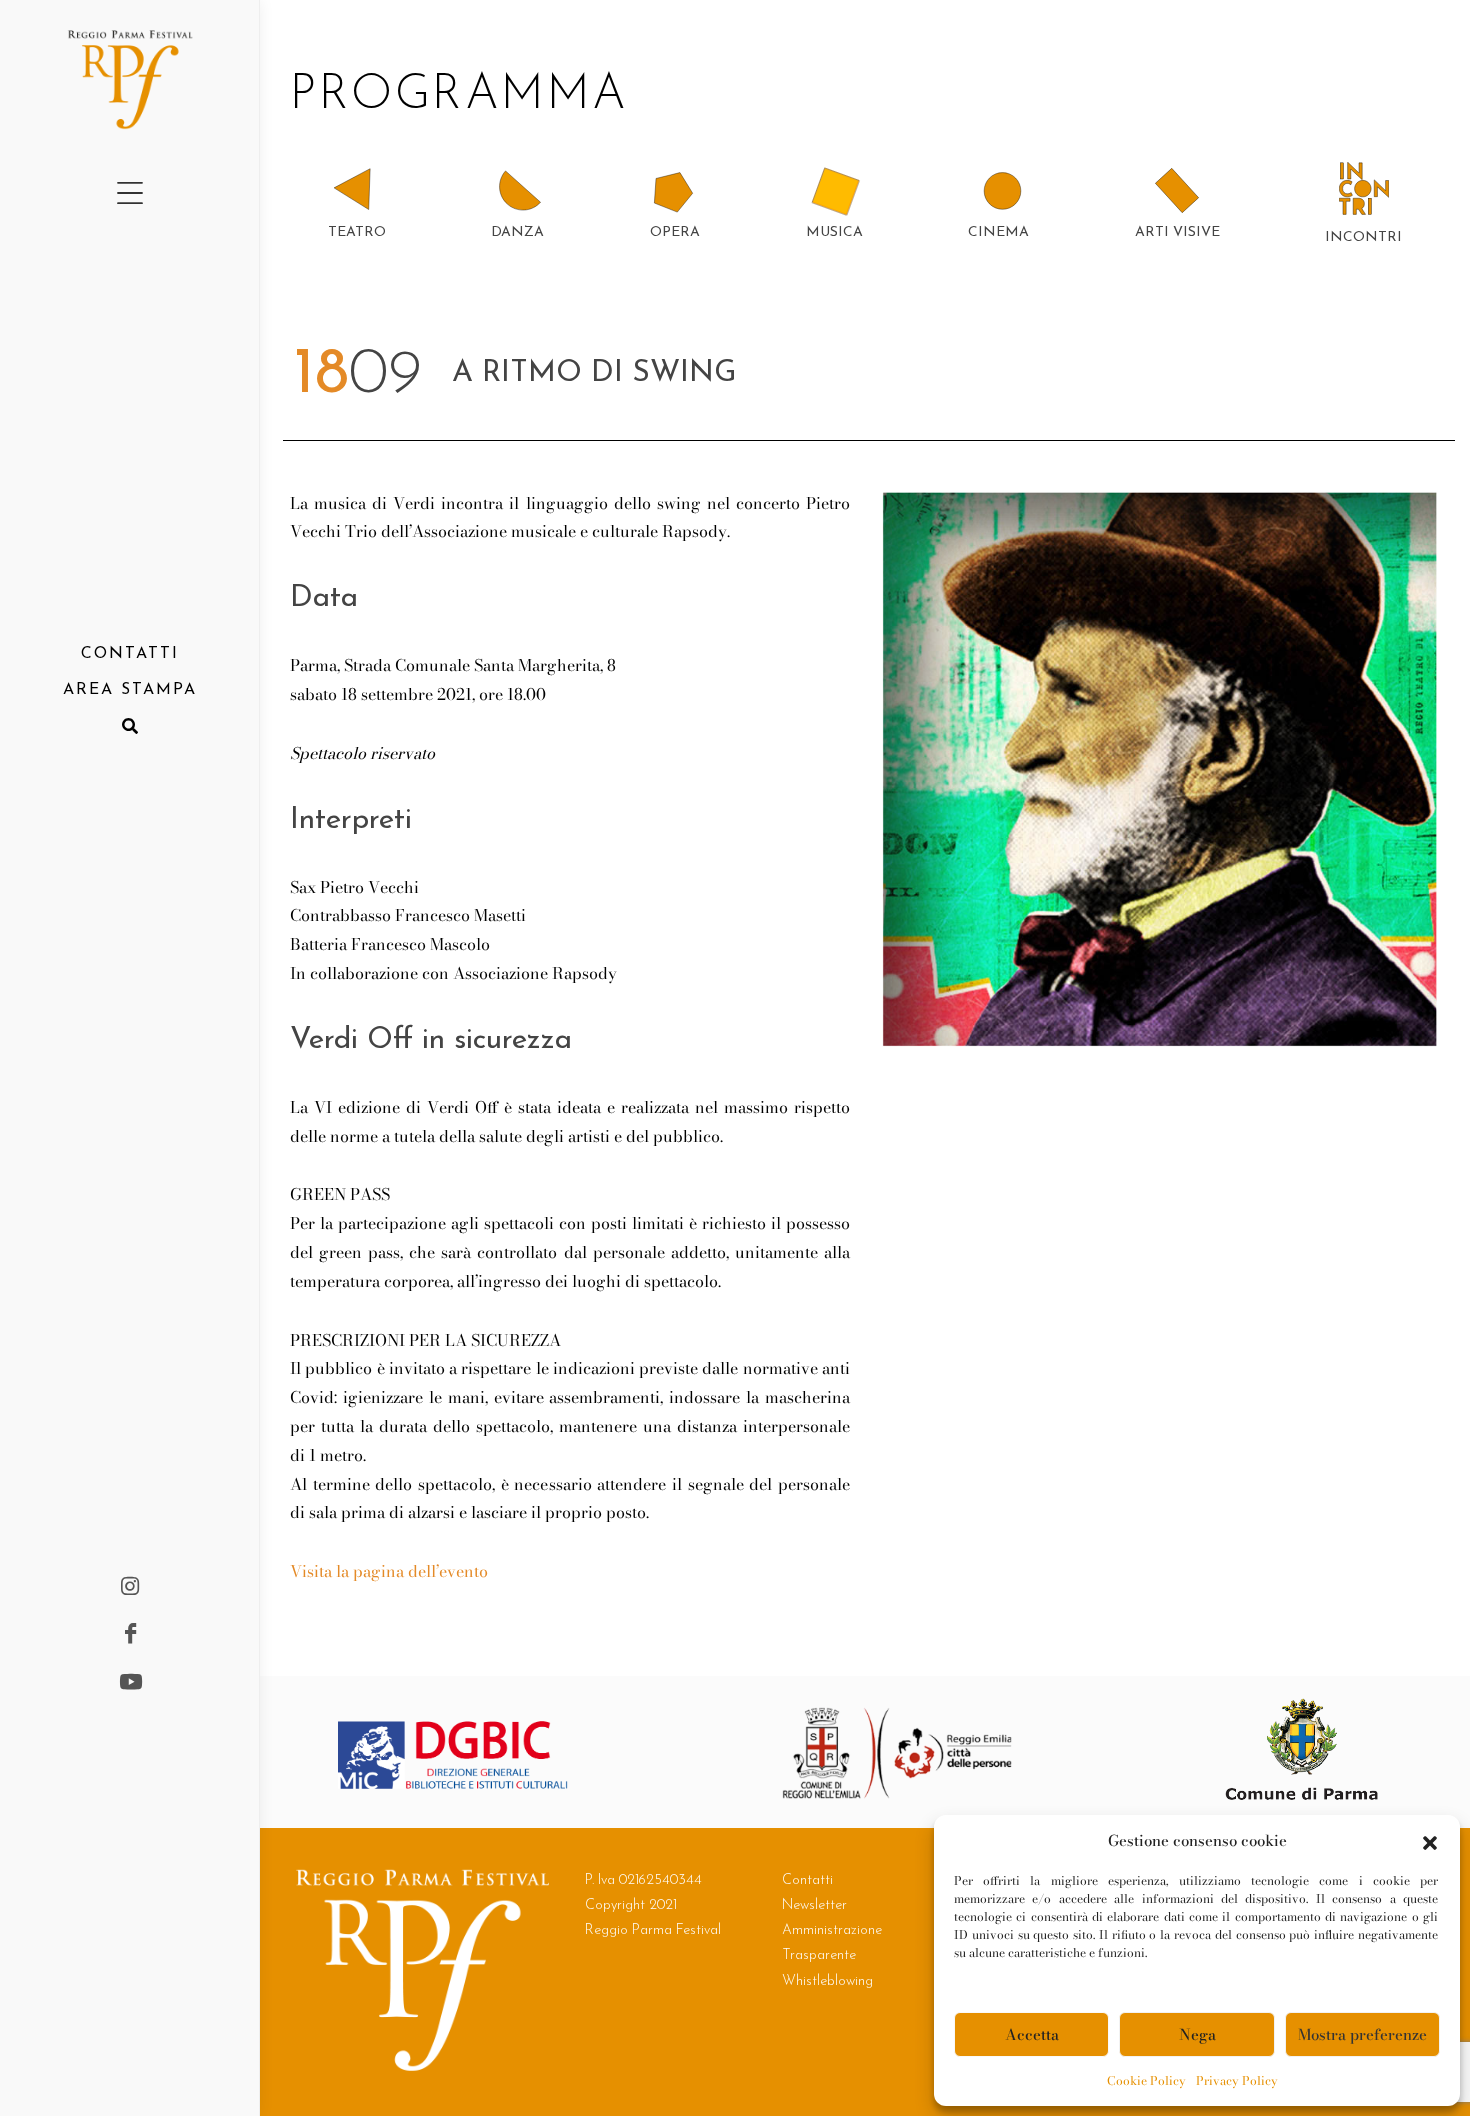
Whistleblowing (827, 1981)
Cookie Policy (1146, 2080)
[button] (1430, 1841)
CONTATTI (130, 654)
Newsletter (814, 1905)
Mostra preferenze (1362, 2034)
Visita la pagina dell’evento (389, 1571)
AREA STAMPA (130, 690)
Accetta (1032, 2034)
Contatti (807, 1880)
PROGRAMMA (468, 96)
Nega (1197, 2034)
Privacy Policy (1237, 2080)
